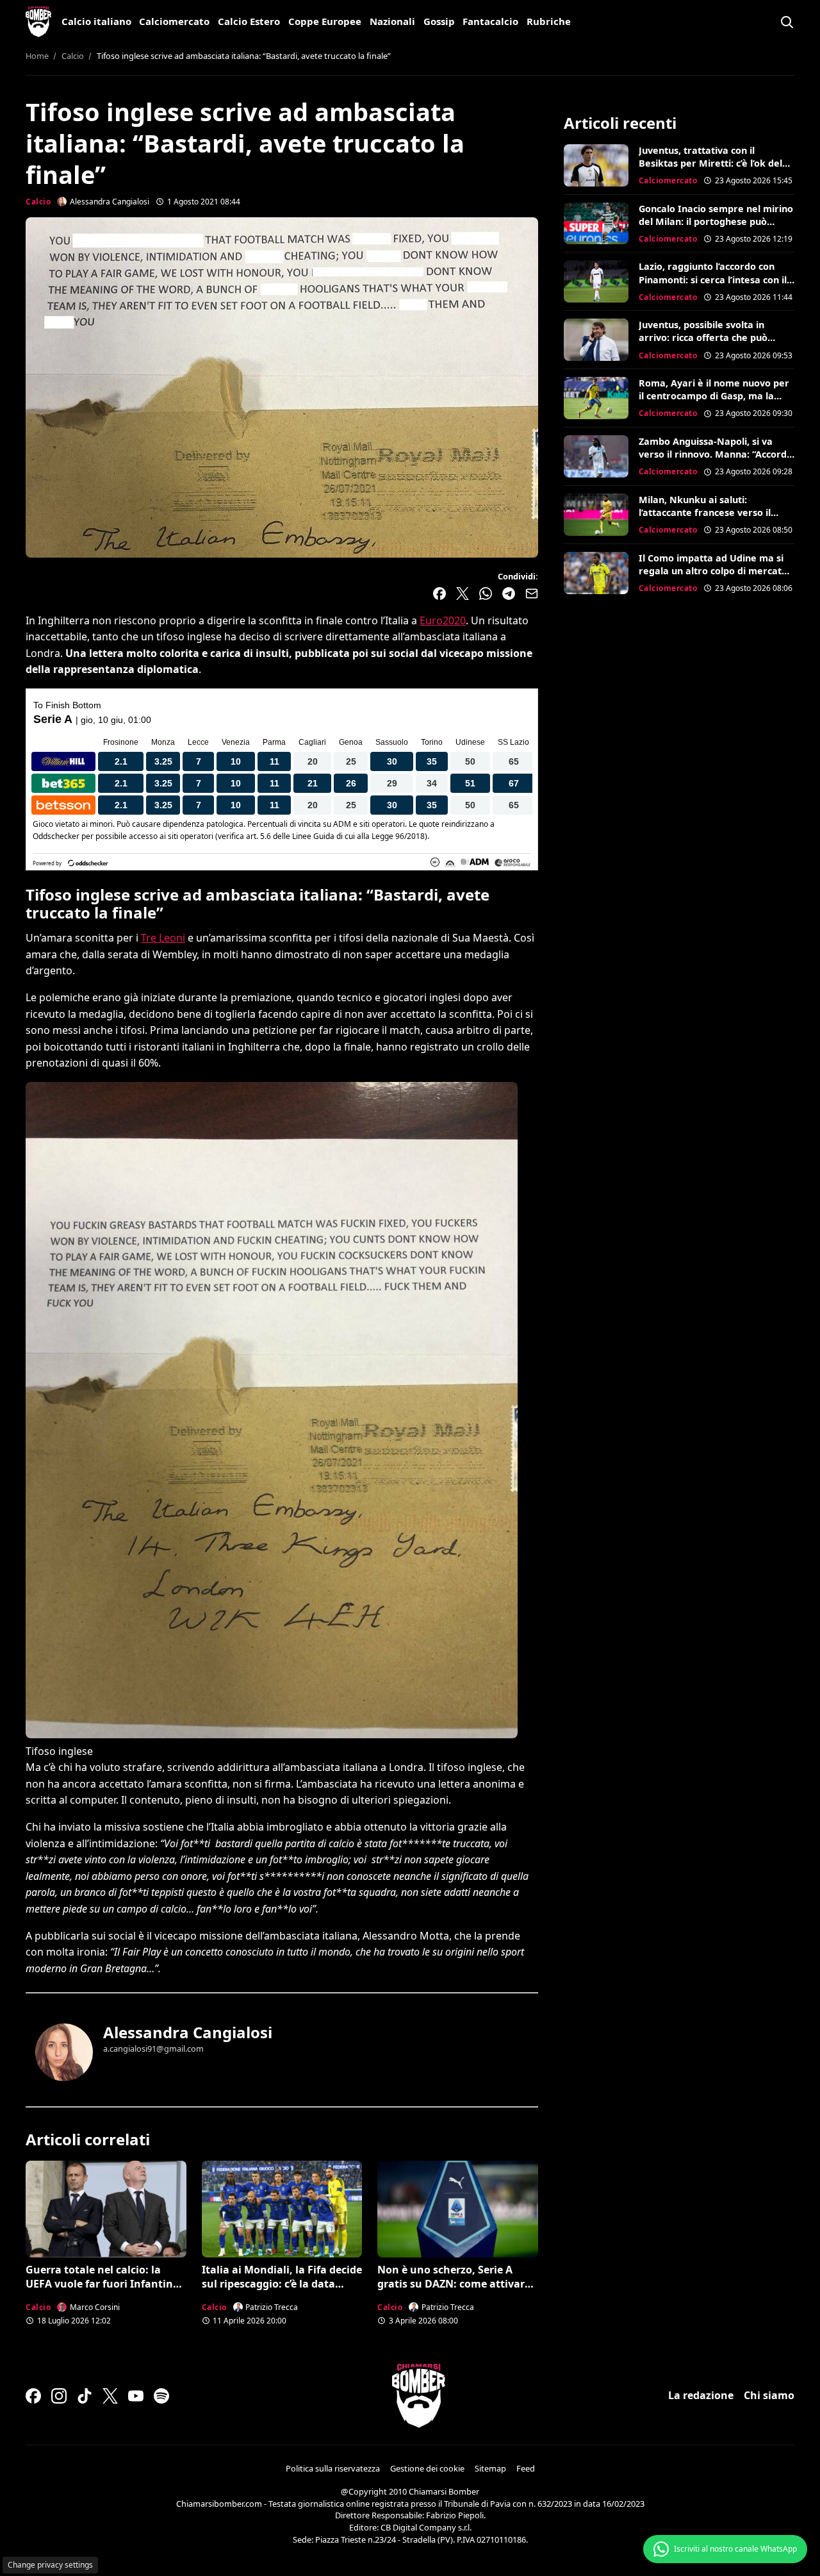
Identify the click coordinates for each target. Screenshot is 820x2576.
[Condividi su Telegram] (509, 594)
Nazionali (392, 21)
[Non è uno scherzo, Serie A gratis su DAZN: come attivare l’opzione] (458, 2209)
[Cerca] (787, 22)
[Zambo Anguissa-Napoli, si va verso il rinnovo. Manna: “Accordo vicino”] (596, 456)
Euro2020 (443, 620)
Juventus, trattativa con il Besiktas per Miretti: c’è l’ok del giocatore (710, 163)
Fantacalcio (490, 21)
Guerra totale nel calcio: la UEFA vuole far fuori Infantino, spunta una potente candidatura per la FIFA (104, 2291)
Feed (526, 2468)
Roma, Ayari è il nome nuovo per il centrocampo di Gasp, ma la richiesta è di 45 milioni (714, 396)
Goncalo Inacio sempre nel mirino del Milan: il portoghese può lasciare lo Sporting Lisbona (716, 221)
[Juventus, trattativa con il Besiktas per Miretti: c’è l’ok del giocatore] (596, 165)
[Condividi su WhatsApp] (486, 594)
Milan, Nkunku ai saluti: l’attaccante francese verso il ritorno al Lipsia (705, 512)
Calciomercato (174, 21)
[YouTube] (136, 2396)
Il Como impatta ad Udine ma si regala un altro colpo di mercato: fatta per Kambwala (714, 571)
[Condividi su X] (463, 594)
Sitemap (490, 2468)
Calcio (38, 202)
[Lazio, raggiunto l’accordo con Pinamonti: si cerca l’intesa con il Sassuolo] (596, 281)
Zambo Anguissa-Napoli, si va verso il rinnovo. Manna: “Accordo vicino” (716, 454)
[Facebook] (33, 2396)
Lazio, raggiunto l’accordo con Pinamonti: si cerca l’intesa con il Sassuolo (713, 279)
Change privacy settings (50, 2565)
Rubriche (549, 21)
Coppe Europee (325, 21)
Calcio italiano (96, 21)
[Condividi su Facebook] (439, 594)
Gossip (439, 21)
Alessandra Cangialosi (188, 2032)
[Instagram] (59, 2396)
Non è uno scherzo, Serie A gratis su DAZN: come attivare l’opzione (454, 2284)
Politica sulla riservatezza (333, 2468)
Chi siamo (769, 2395)
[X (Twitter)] (110, 2396)
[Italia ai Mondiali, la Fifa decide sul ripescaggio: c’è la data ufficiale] (282, 2209)
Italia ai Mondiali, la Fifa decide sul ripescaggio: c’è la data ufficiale (282, 2284)
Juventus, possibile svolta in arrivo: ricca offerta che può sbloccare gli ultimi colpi (703, 337)
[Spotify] (161, 2396)
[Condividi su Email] (532, 594)
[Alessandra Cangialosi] (64, 2052)
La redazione (701, 2395)
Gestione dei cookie (427, 2468)
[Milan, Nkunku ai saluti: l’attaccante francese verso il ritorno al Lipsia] (596, 515)
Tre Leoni (163, 938)
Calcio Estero (249, 21)
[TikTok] (85, 2396)
